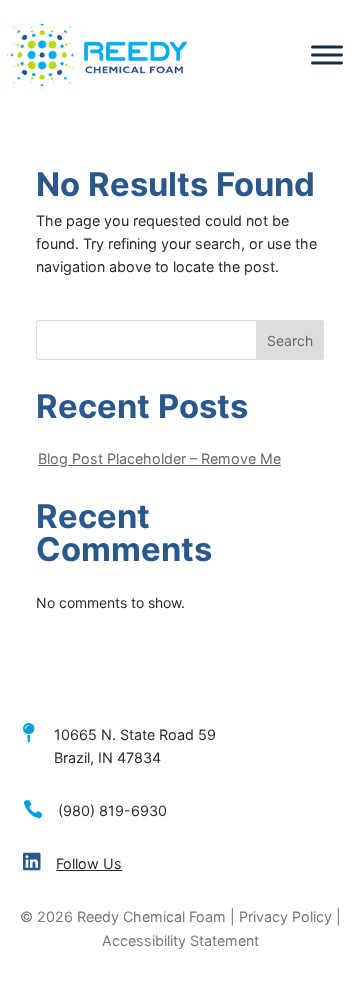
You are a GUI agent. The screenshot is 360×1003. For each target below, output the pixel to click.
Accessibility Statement (180, 940)
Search (290, 340)
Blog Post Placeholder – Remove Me (159, 458)
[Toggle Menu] (327, 55)
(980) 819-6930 (112, 810)
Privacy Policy (285, 916)
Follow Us (89, 863)
